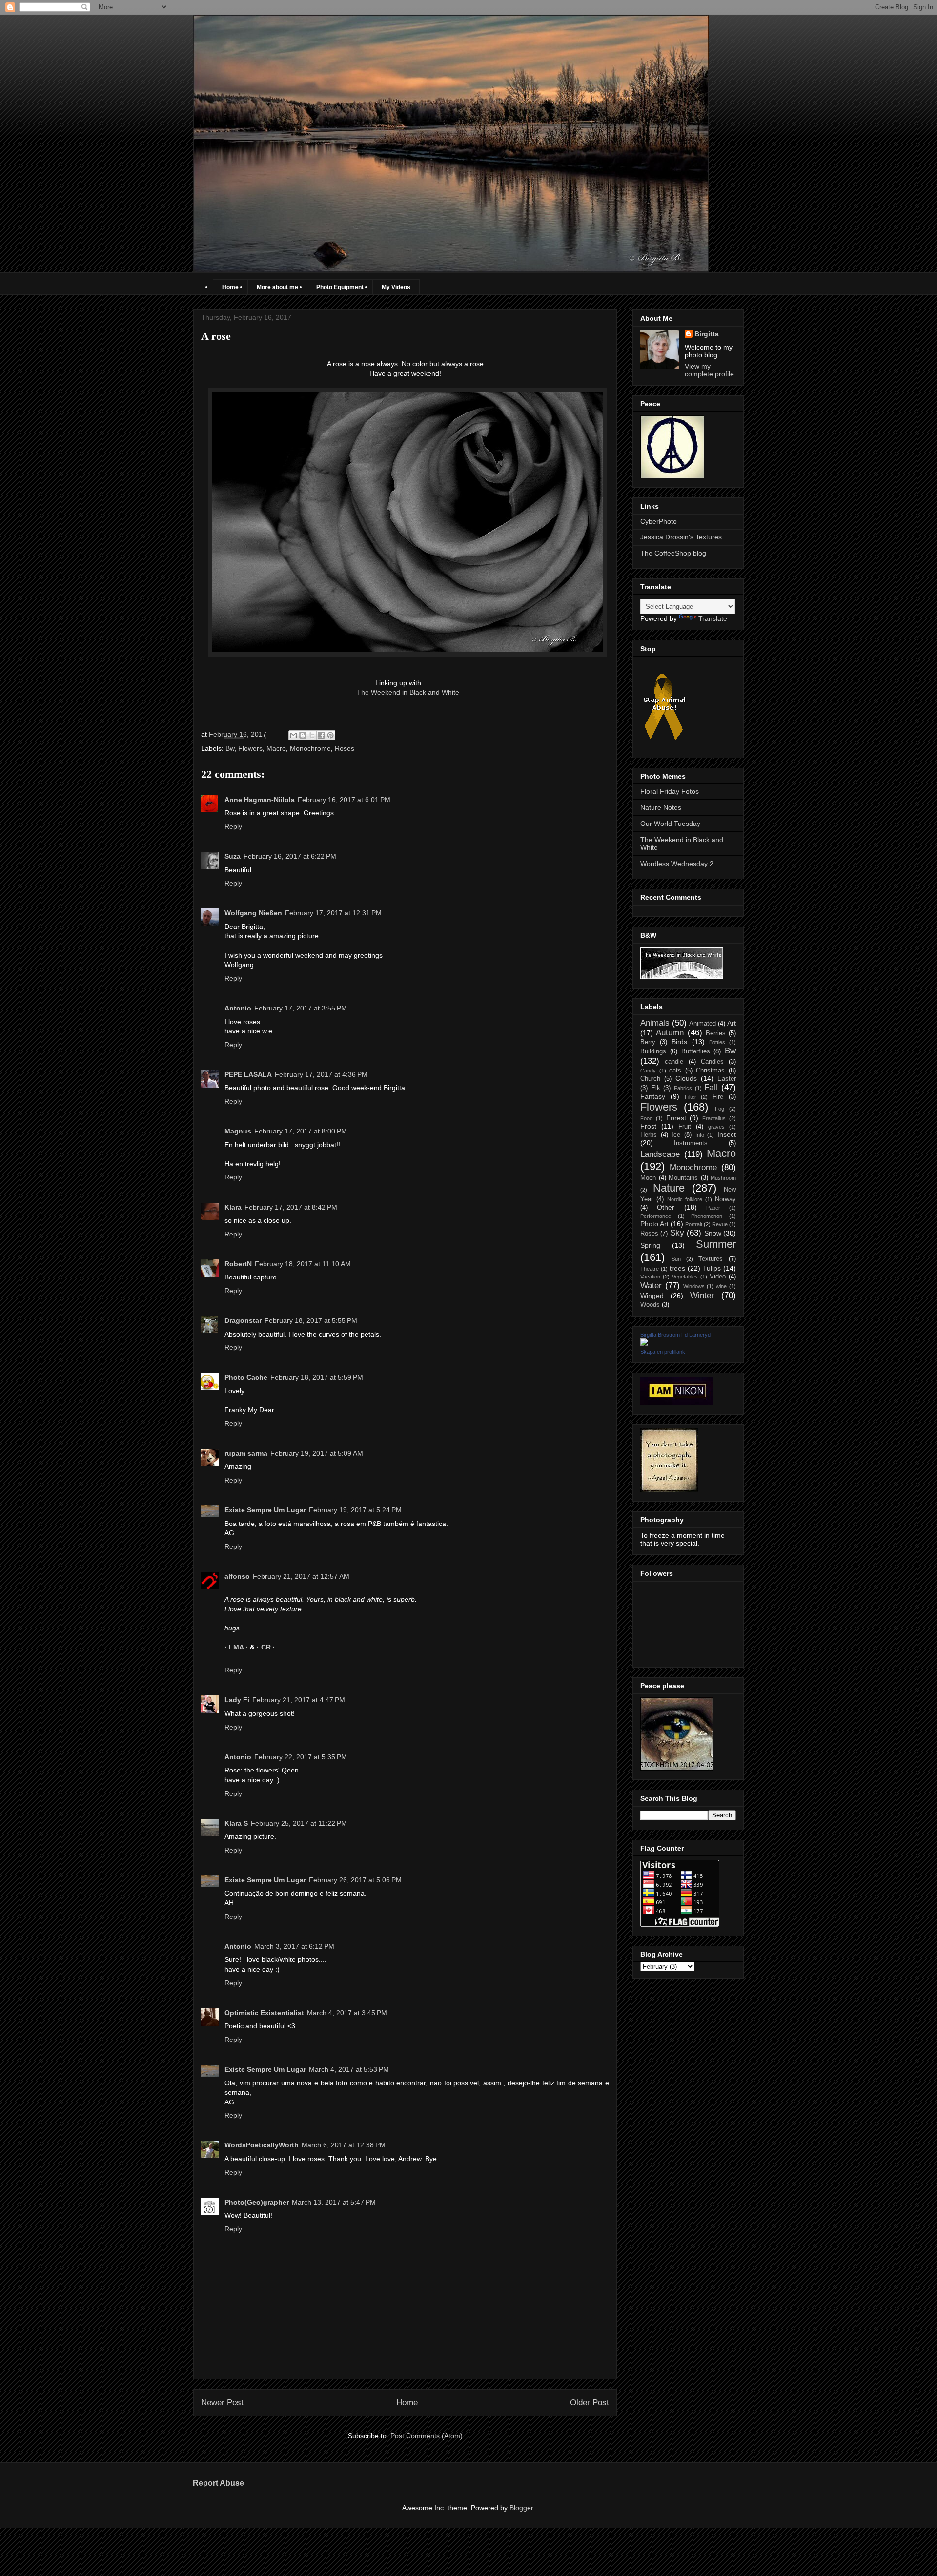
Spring (650, 1245)
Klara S (236, 1823)
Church (650, 1079)
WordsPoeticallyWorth (262, 2145)
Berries (716, 1033)
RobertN (238, 1264)
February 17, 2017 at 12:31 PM (333, 913)
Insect (727, 1134)
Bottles (717, 1042)
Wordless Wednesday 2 (677, 864)
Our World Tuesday (670, 824)
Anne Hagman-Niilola (260, 800)
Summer (716, 1244)
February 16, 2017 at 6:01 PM (344, 800)
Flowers (250, 748)
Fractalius (714, 1118)
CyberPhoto (659, 521)
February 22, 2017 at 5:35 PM (301, 1757)
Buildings (653, 1051)
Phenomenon (707, 1216)
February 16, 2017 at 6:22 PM (290, 856)
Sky (677, 1233)
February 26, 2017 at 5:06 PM (355, 1880)
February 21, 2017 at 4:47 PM (299, 1700)
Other (666, 1207)
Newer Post (222, 2402)
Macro (276, 748)
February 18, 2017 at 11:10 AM (303, 1264)
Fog (720, 1109)
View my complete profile (709, 370)
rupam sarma (246, 1453)
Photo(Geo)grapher (257, 2202)
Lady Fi (237, 1700)
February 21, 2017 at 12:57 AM (301, 1576)
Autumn (670, 1033)
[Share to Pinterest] (330, 735)
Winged (652, 1296)
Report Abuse (218, 2483)
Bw (230, 748)
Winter (702, 1295)
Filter (691, 1097)
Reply (233, 826)
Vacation (650, 1277)
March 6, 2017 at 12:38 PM (344, 2145)
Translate (713, 618)
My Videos (396, 287)
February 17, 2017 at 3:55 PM (301, 1008)
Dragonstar (243, 1320)
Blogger (521, 2508)
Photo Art (654, 1224)
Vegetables (685, 1277)
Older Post (590, 2402)
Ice (676, 1135)
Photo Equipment (340, 287)
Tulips (712, 1268)
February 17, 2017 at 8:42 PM (291, 1207)
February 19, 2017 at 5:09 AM (317, 1453)
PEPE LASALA (248, 1074)
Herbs (649, 1135)
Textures (711, 1259)
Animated (703, 1024)
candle (674, 1062)
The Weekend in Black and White (408, 692)
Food (646, 1118)
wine (721, 1286)
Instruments (691, 1143)
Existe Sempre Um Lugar (265, 1510)
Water (651, 1286)
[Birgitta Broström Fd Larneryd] (644, 1343)
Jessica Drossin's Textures (681, 537)
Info (700, 1135)
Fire (718, 1097)
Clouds (686, 1078)
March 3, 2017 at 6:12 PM (294, 1946)
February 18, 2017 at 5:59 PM (317, 1377)
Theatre (650, 1269)
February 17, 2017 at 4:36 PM (321, 1074)
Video (718, 1277)
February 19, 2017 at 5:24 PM (355, 1510)
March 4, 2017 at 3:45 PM (347, 2013)
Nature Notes (661, 807)
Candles (712, 1062)
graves (716, 1127)
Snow (713, 1233)
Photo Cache (246, 1377)
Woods (650, 1305)
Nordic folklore (685, 1199)
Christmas (710, 1071)
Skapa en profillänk (663, 1352)
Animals (655, 1023)
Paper (713, 1208)
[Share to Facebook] (321, 735)
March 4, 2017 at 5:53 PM (349, 2069)
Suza (233, 856)
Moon (648, 1178)
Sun (676, 1259)
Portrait (694, 1224)
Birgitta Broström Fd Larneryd (675, 1335)
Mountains (683, 1178)
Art (732, 1023)
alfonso (237, 1576)
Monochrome (310, 748)
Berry (648, 1042)
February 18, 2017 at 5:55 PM (311, 1320)
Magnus (238, 1131)
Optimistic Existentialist (264, 2013)
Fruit (685, 1127)
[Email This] (293, 735)
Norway (725, 1199)
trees (677, 1268)
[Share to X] (312, 735)
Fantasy (653, 1096)
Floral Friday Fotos (670, 791)
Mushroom (723, 1178)
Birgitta (707, 334)
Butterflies (696, 1051)
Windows (694, 1286)
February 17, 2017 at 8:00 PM (301, 1131)
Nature (669, 1188)
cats (675, 1071)
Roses (345, 748)
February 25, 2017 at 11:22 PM (299, 1823)
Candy (648, 1071)
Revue (720, 1224)
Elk (656, 1088)
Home (230, 287)
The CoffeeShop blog (673, 553)
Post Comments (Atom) (427, 2436)
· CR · (266, 1647)
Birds (679, 1042)
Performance (656, 1216)
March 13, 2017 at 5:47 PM (334, 2202)
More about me (277, 287)
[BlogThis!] (303, 735)
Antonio (238, 1008)
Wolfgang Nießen (253, 913)
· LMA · (237, 1647)
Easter (727, 1079)
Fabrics (683, 1088)
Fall (711, 1087)
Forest (676, 1118)
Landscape (660, 1154)
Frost (648, 1126)
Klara (233, 1207)
